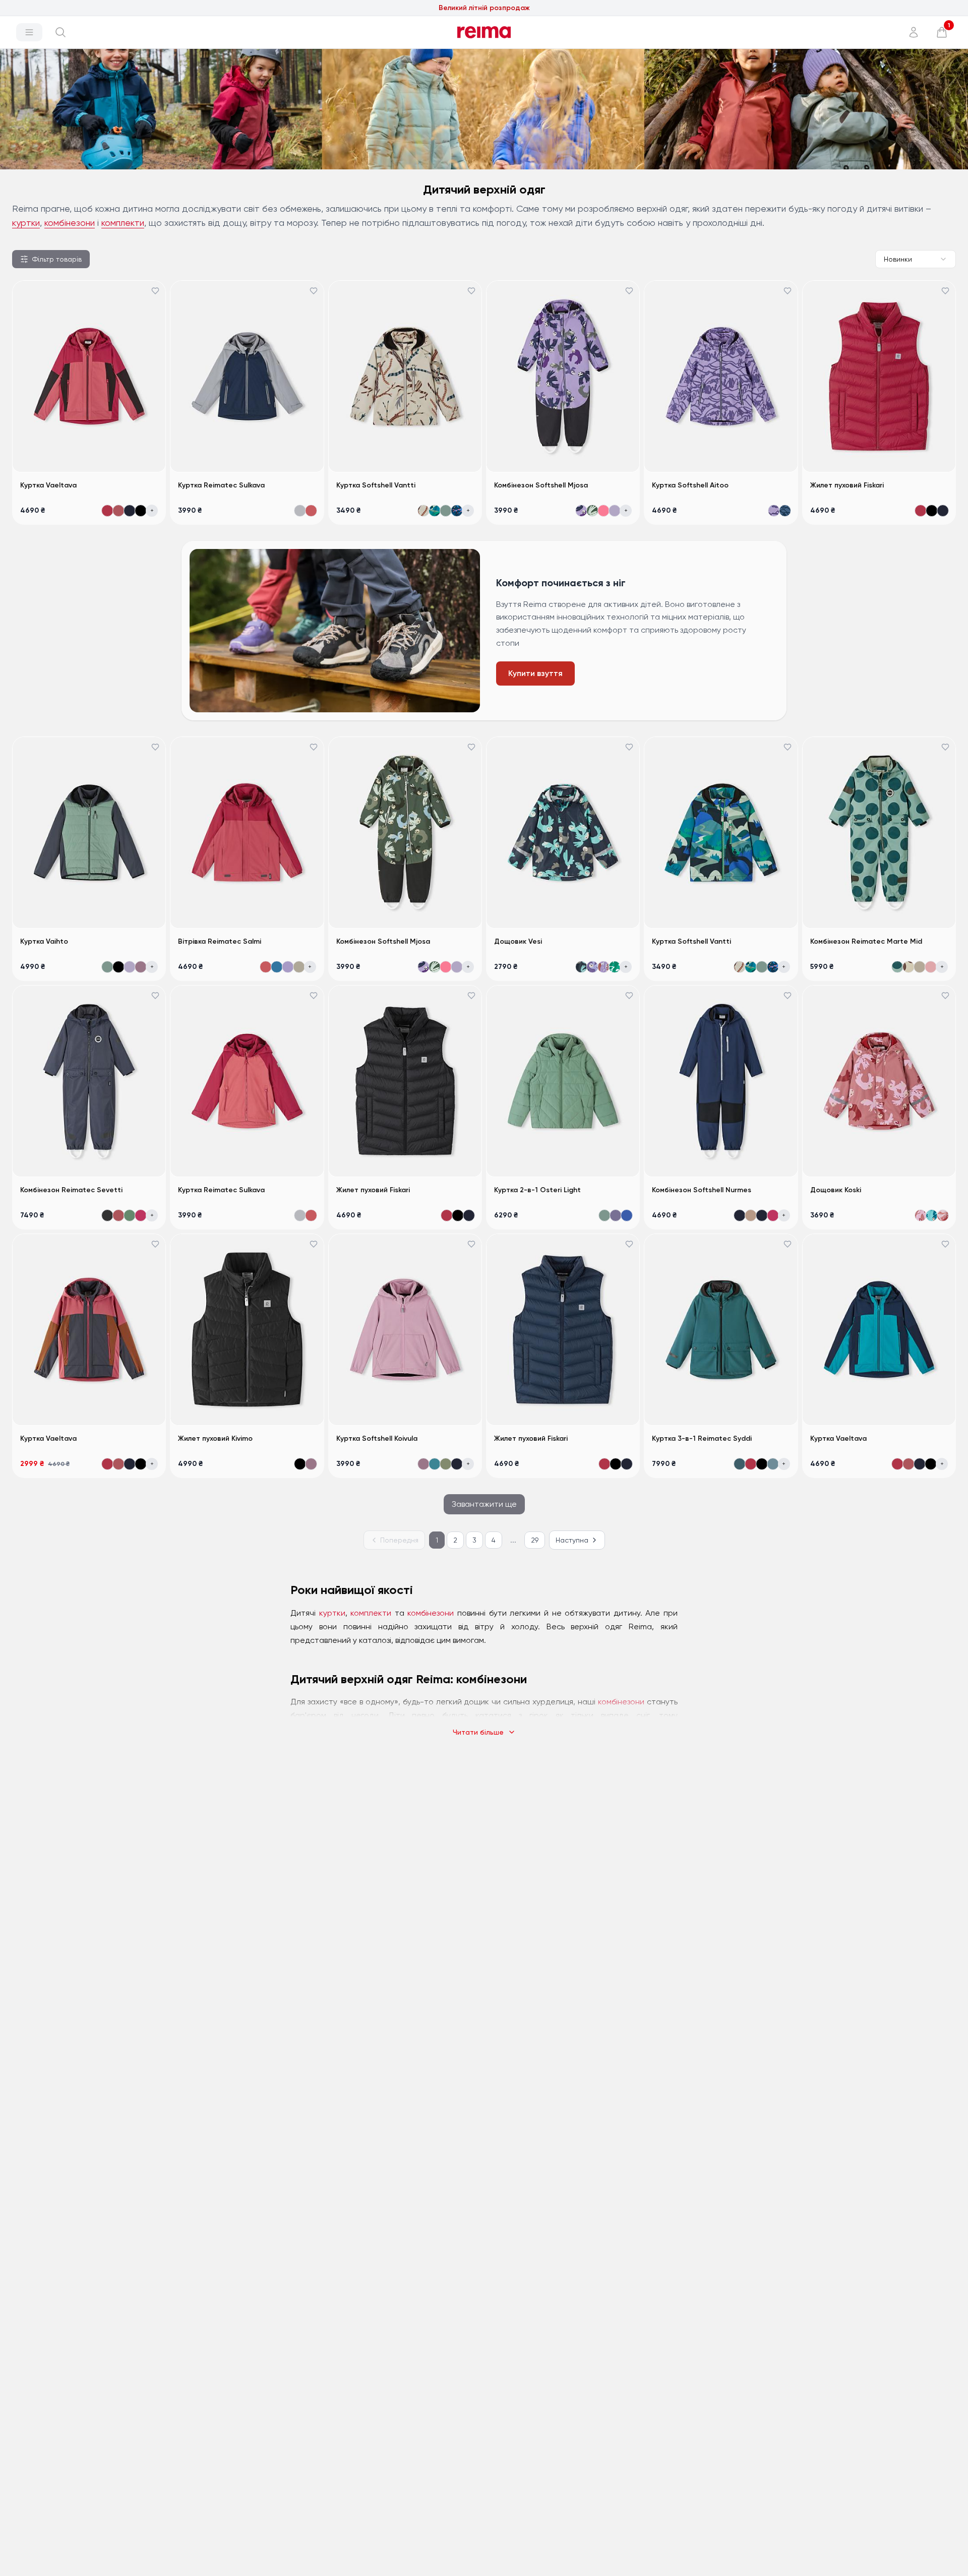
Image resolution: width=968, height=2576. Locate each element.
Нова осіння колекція (484, 8)
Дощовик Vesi (518, 941)
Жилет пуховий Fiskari (847, 485)
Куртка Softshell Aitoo (690, 485)
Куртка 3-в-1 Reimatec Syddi (702, 1438)
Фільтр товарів (57, 259)
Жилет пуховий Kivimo (215, 1438)
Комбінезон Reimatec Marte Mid (866, 941)
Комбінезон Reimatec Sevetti (71, 1190)
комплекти (123, 223)
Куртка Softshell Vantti (376, 485)
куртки (26, 223)
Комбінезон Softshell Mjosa (541, 485)
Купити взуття (535, 673)
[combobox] (916, 259)
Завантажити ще (484, 1504)
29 (535, 1540)
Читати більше (478, 1732)
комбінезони (70, 223)
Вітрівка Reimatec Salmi (220, 941)
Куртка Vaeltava (48, 485)
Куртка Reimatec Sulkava (221, 485)
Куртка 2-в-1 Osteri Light (537, 1190)
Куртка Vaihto (44, 941)
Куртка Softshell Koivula (377, 1438)
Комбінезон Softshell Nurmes (702, 1190)
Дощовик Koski (836, 1190)
